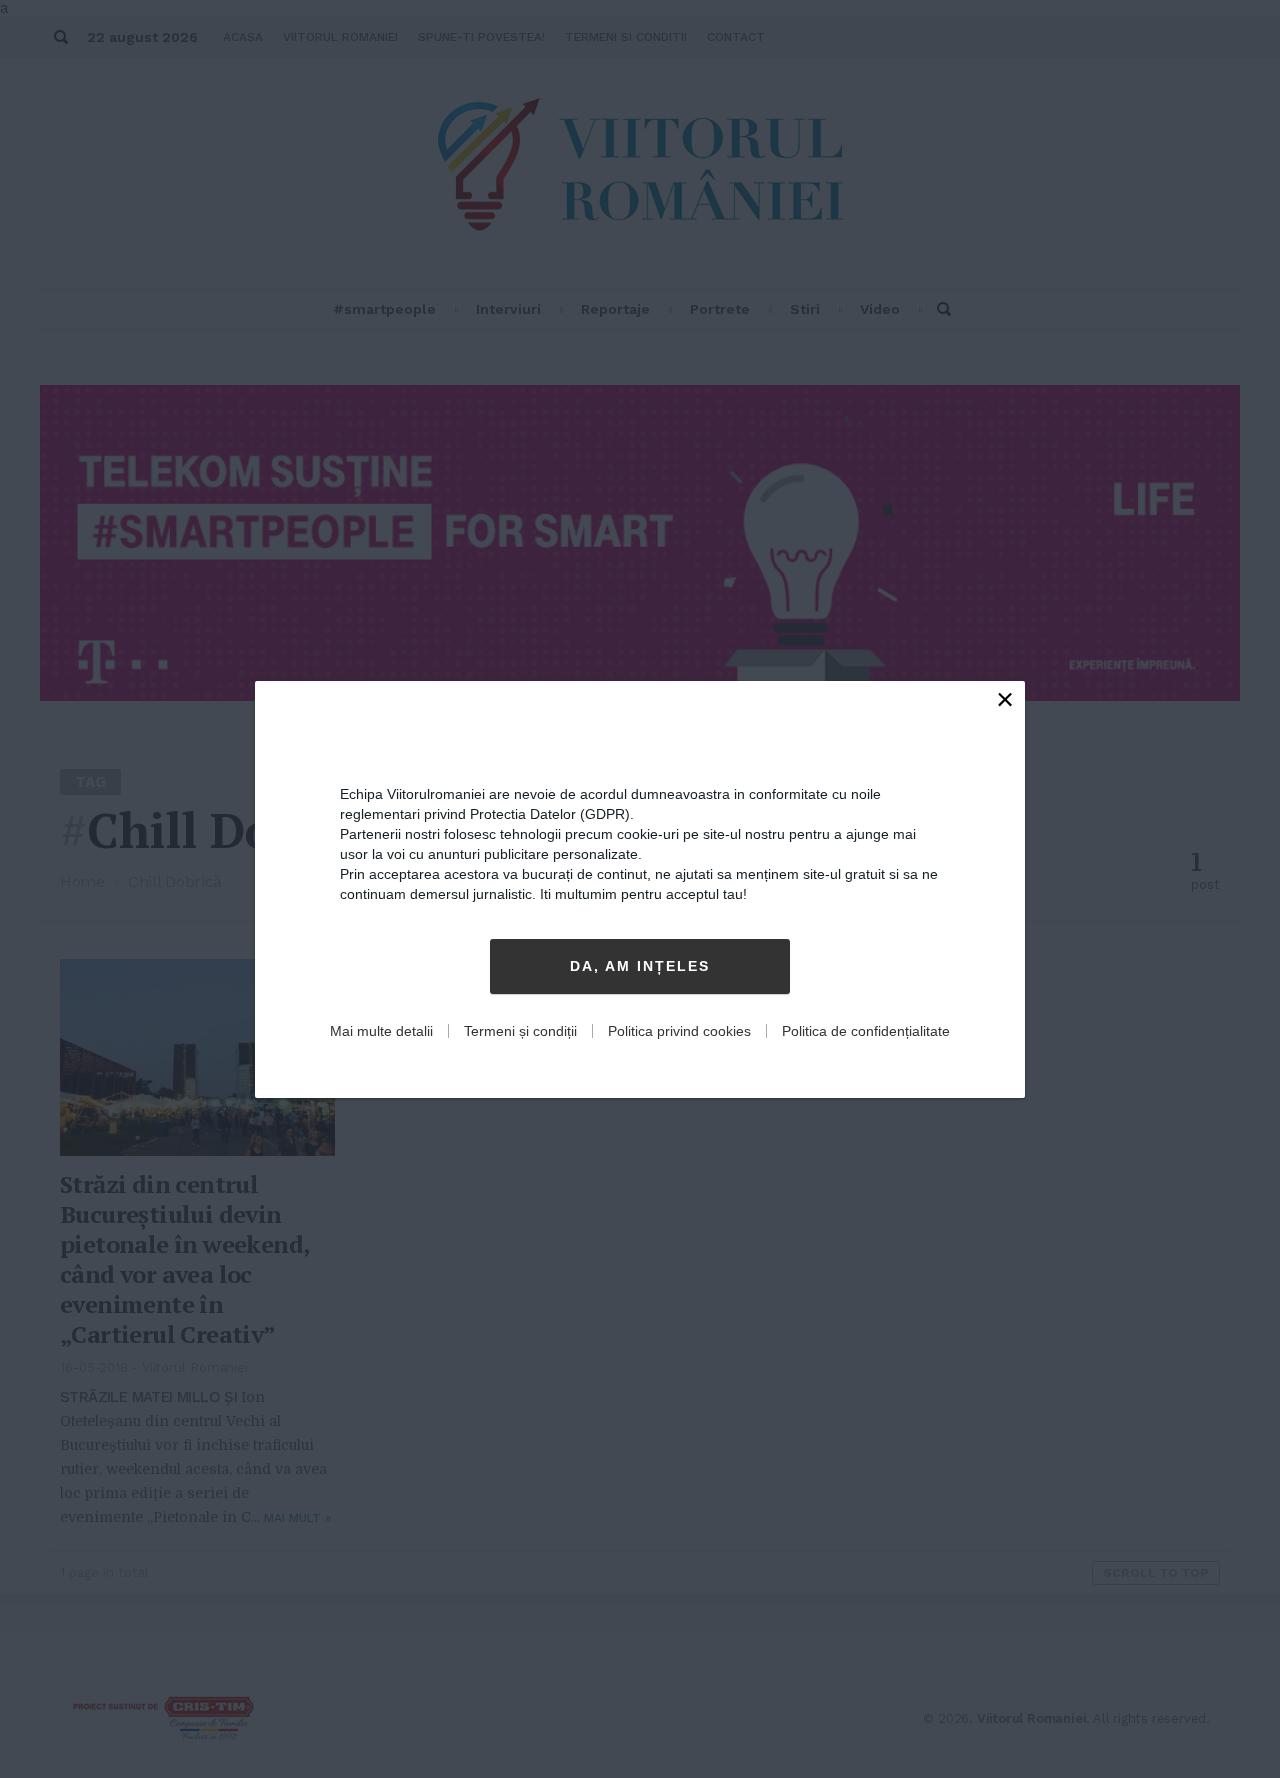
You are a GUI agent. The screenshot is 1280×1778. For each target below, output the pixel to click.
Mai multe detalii (381, 1031)
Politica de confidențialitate (866, 1031)
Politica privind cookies (679, 1031)
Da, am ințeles (640, 966)
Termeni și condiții (520, 1031)
